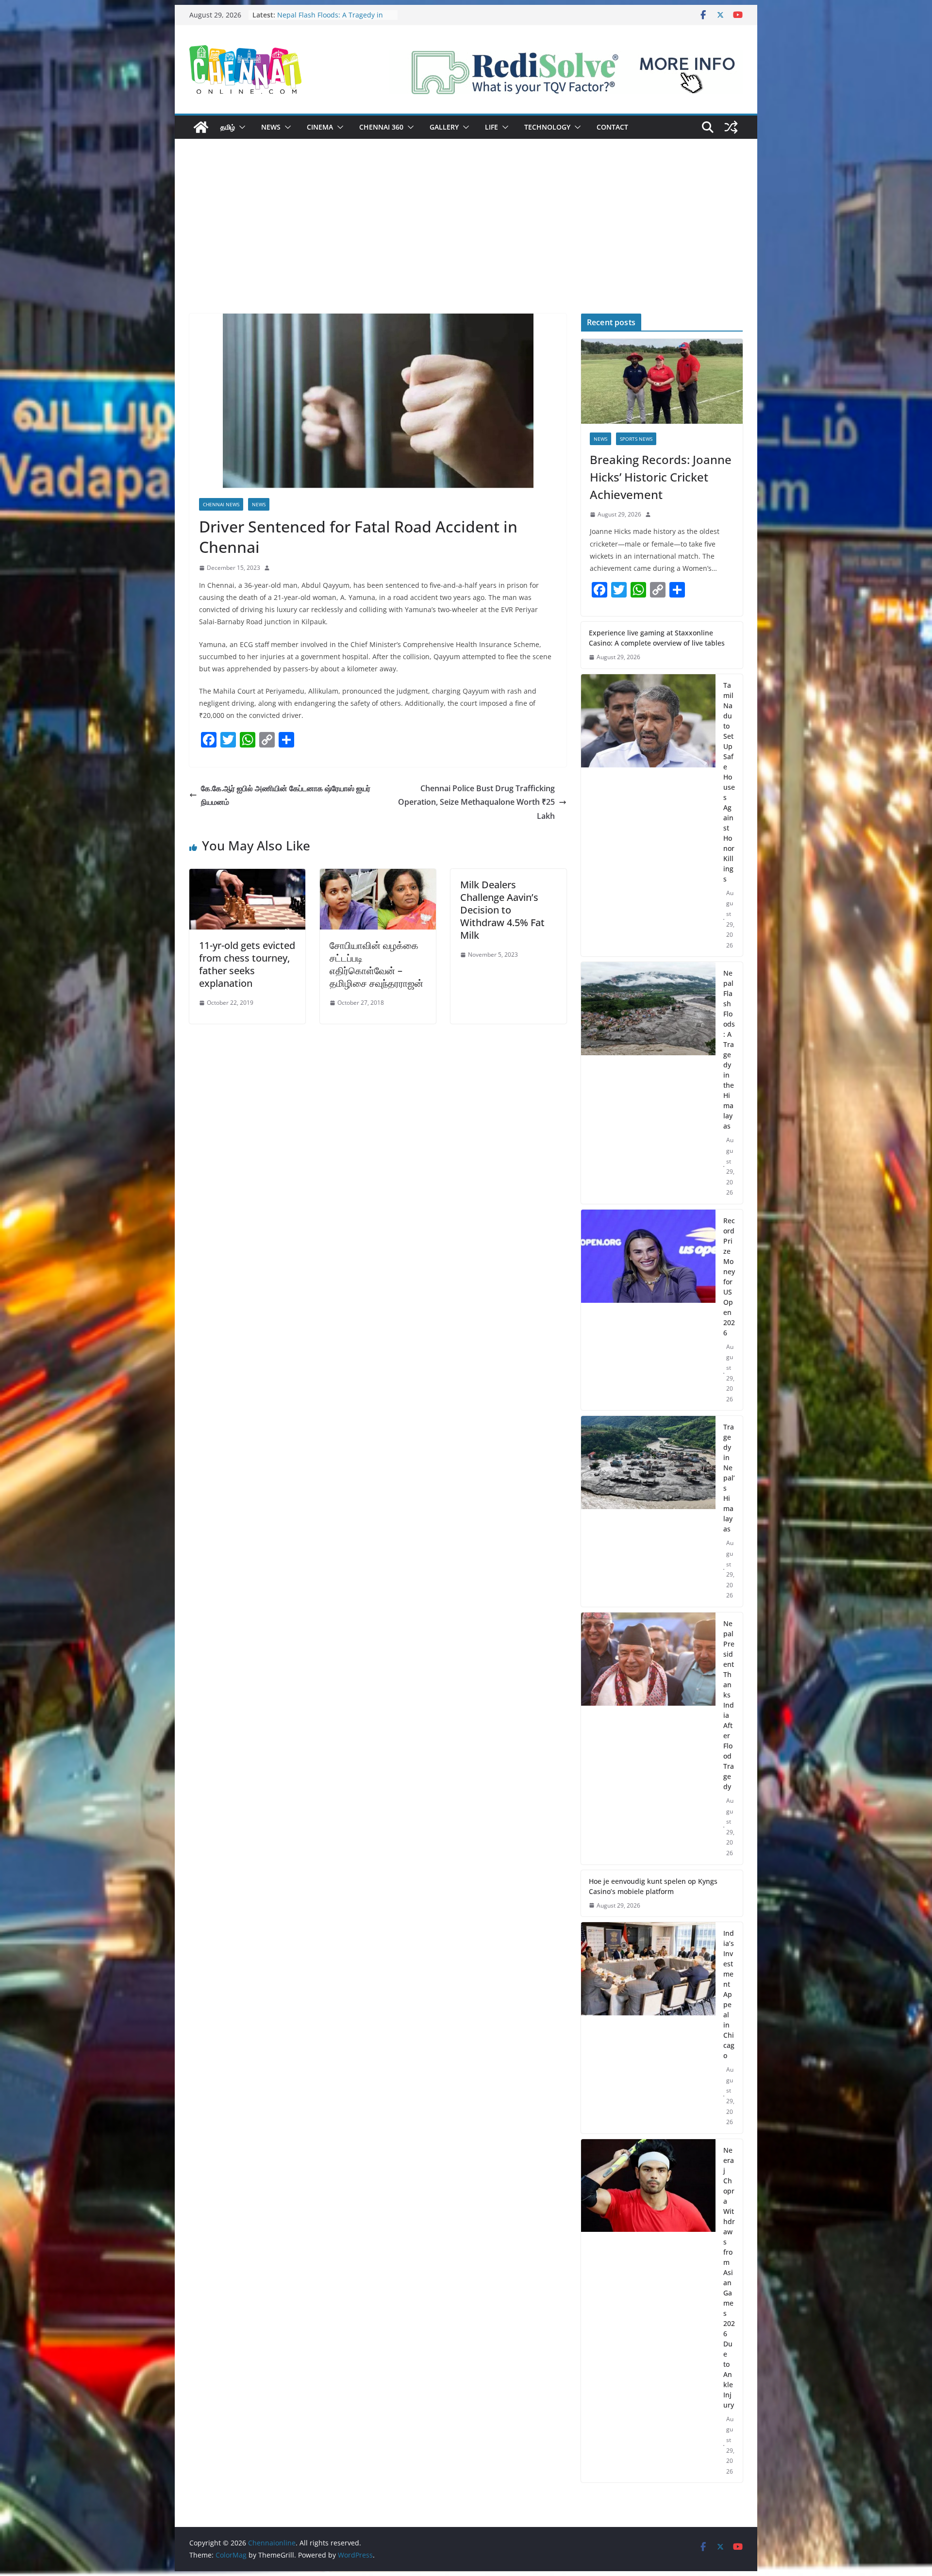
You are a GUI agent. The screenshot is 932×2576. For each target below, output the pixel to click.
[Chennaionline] (201, 127)
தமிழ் (228, 127)
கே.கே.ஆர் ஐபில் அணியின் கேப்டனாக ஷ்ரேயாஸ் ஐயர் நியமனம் (286, 795)
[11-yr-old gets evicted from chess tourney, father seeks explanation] (247, 876)
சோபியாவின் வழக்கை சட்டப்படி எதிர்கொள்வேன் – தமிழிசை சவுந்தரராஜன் (376, 964)
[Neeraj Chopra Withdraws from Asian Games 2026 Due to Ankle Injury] (648, 2311)
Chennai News (221, 504)
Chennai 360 (381, 127)
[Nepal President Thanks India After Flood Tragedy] (648, 1738)
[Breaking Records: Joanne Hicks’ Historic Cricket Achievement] (662, 381)
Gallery (444, 127)
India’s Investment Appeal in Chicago (729, 1994)
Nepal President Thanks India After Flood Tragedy (729, 1705)
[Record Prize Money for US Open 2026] (648, 1310)
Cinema (320, 127)
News (271, 127)
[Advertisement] (466, 241)
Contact (612, 127)
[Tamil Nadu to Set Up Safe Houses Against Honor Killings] (648, 815)
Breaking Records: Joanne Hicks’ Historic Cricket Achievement (661, 477)
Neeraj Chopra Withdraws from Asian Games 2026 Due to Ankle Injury (729, 2277)
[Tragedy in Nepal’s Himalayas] (648, 1511)
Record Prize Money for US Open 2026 (729, 1277)
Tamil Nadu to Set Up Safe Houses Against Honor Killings (333, 20)
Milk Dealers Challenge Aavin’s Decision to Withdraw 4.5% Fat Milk (502, 910)
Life (491, 127)
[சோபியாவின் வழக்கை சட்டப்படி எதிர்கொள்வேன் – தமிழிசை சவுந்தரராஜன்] (378, 876)
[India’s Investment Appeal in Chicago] (648, 2028)
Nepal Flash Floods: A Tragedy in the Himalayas (729, 1049)
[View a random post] (731, 127)
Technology (547, 127)
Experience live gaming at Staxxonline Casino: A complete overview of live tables (657, 638)
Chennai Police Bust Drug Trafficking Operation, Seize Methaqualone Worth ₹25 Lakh (476, 802)
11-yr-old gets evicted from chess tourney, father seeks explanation (247, 964)
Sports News (636, 439)
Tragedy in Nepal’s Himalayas (729, 1478)
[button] (240, 127)
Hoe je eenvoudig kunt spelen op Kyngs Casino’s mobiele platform (653, 1886)
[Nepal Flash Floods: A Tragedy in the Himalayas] (648, 1083)
